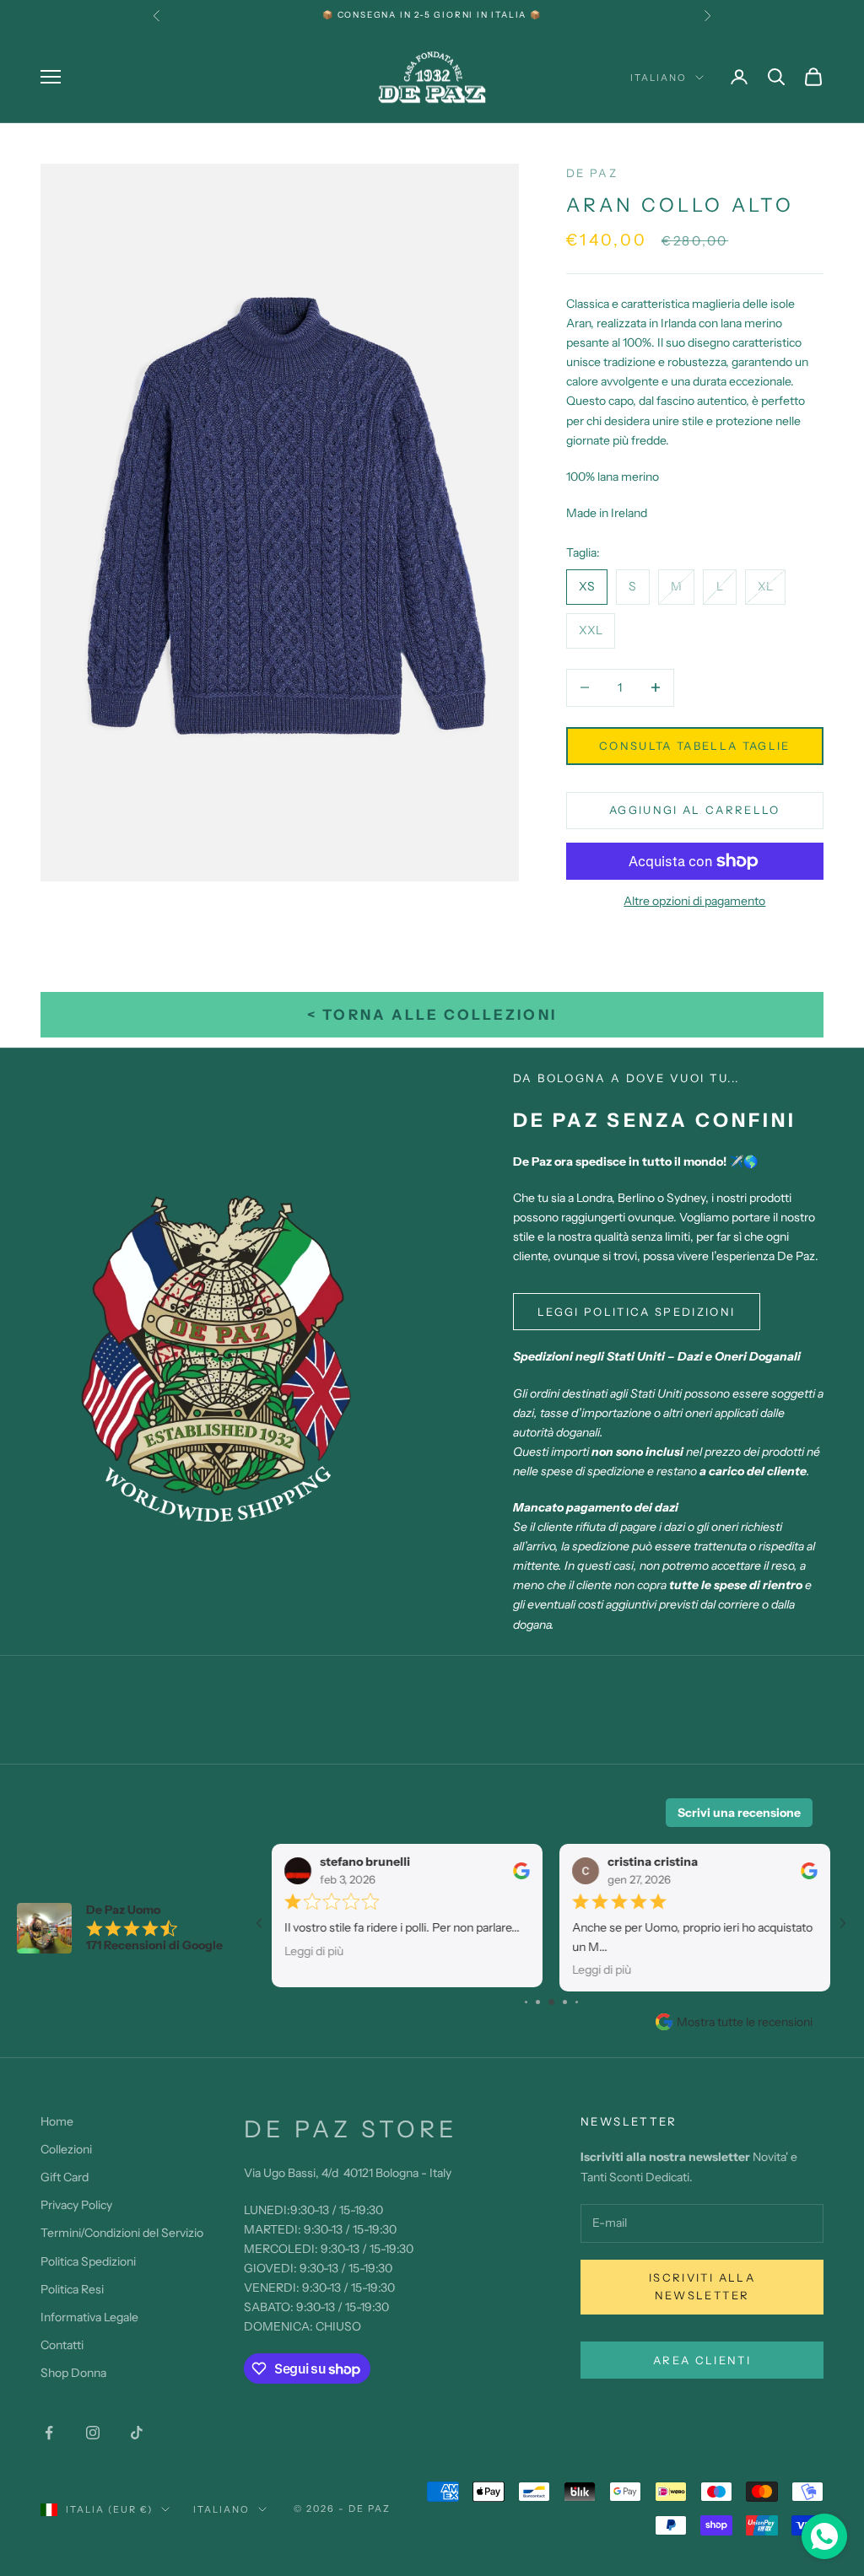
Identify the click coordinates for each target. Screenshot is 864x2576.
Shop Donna (73, 2373)
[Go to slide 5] (551, 2002)
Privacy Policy (76, 2205)
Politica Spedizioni (88, 2261)
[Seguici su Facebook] (49, 2433)
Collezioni (66, 2149)
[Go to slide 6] (565, 2002)
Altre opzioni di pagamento (694, 901)
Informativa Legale (89, 2317)
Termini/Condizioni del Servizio (122, 2233)
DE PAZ (592, 173)
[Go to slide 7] (577, 2002)
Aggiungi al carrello (695, 810)
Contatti (62, 2345)
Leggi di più (314, 1951)
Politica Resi (72, 2289)
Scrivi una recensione (739, 1813)
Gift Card (65, 2177)
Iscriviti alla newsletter (702, 2286)
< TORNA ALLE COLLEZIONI (432, 1015)
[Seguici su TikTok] (137, 2433)
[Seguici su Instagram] (93, 2433)
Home (57, 2121)
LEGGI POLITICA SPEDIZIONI (637, 1312)
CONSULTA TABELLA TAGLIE (695, 746)
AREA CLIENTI (702, 2360)
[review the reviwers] (521, 1871)
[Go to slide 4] (538, 2002)
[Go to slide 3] (526, 2002)
